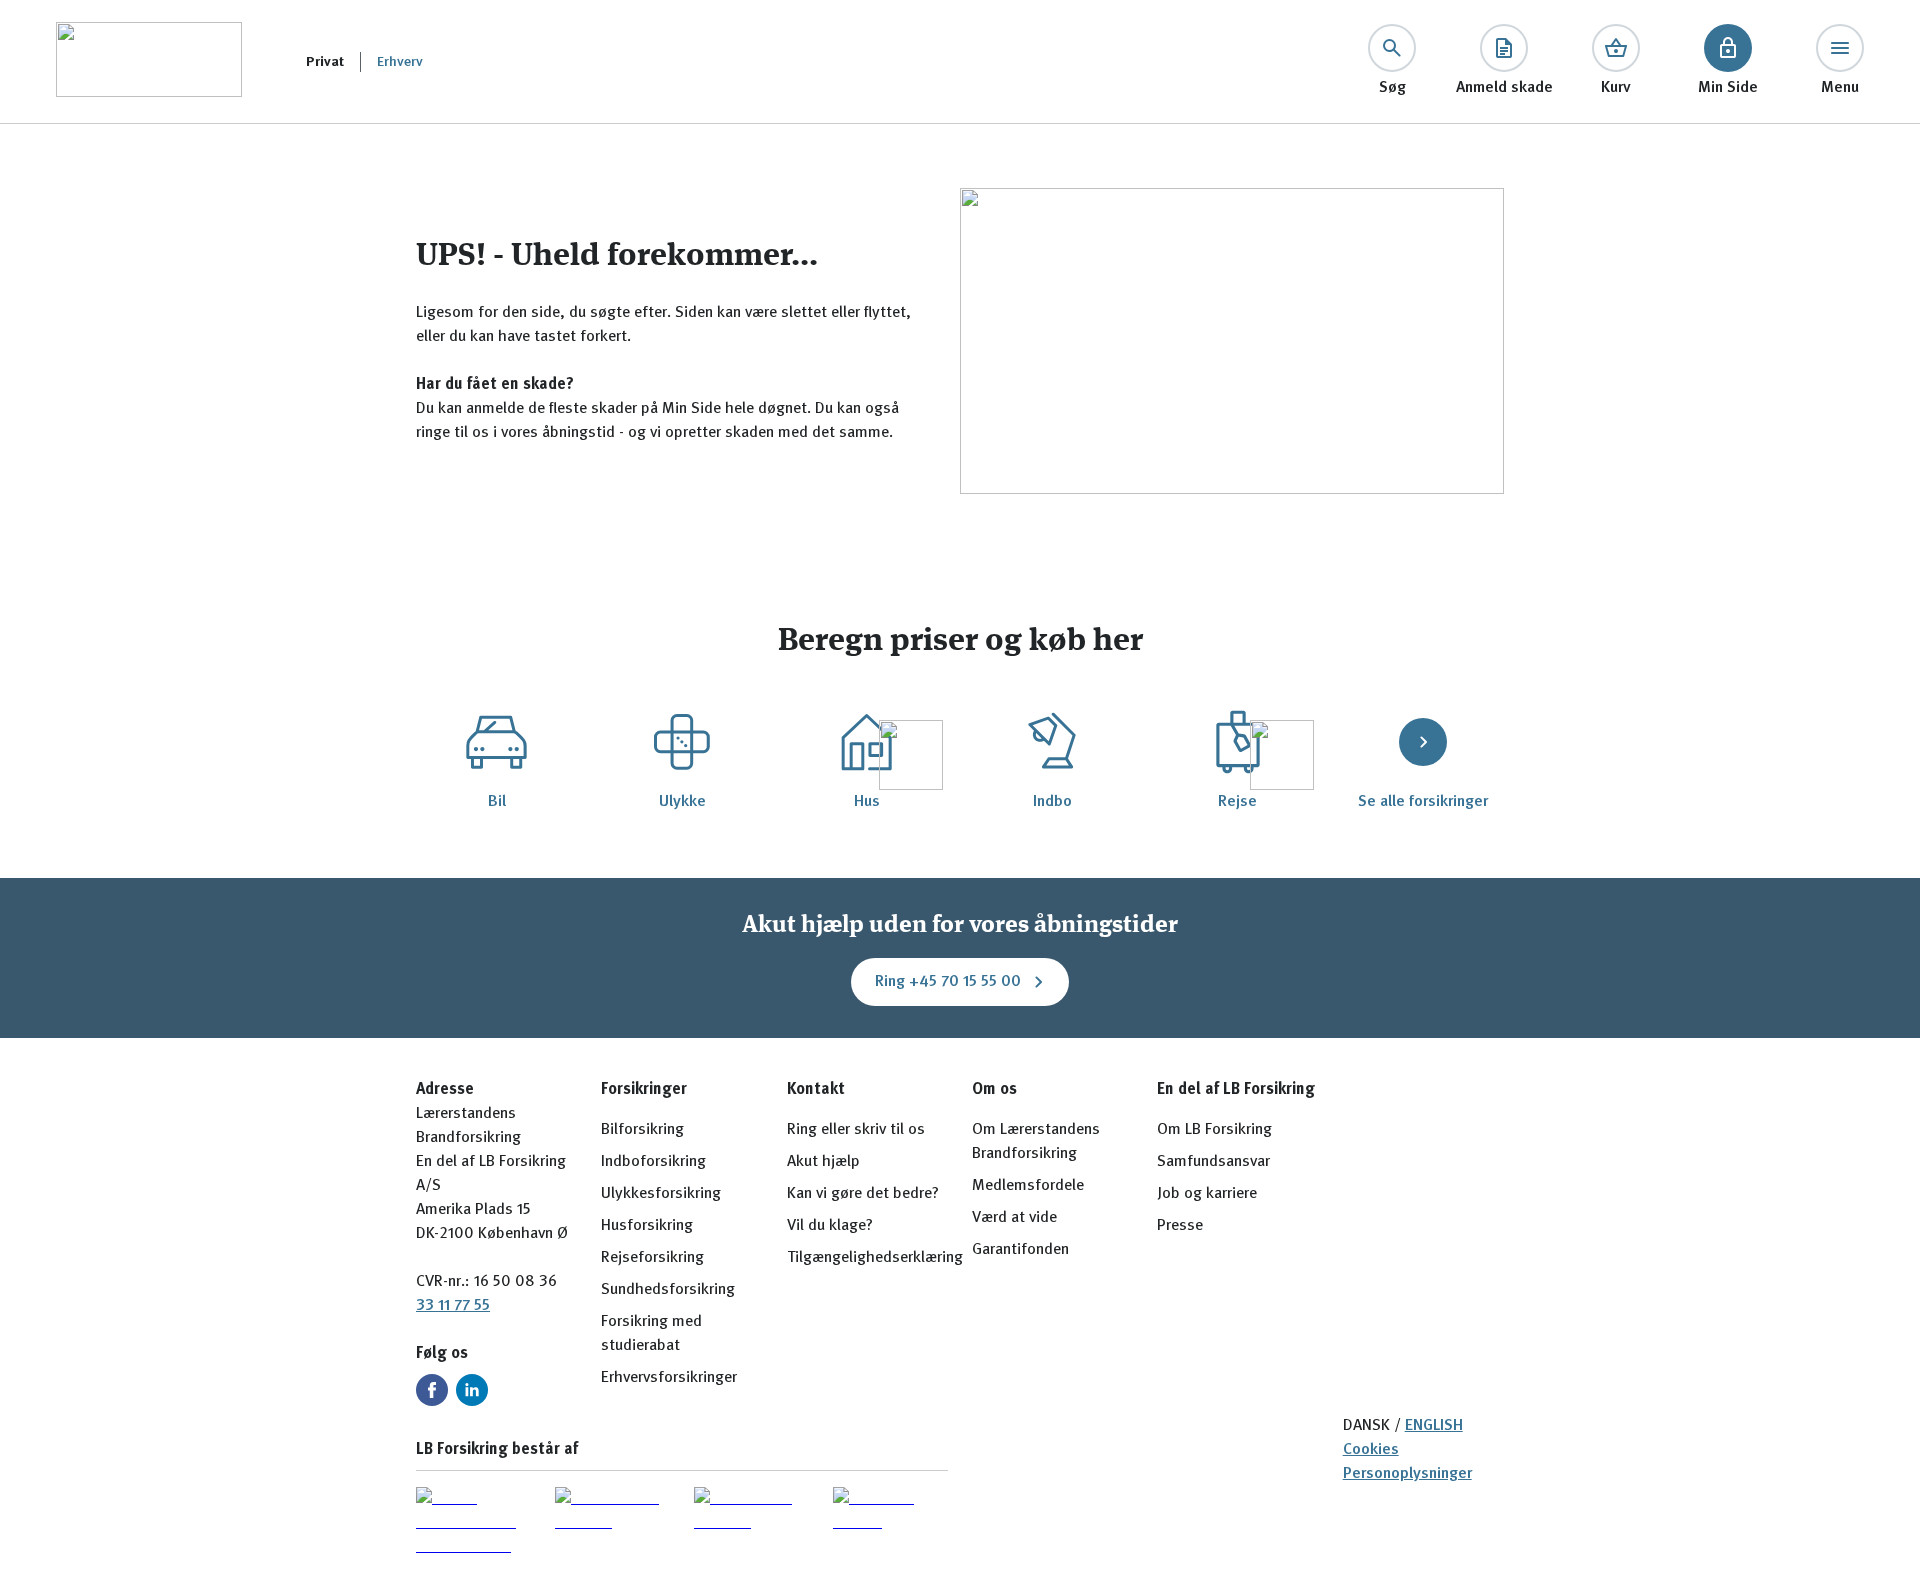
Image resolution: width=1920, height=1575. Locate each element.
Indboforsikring (653, 1162)
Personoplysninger (1407, 1474)
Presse (1180, 1226)
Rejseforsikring (652, 1258)
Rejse (1237, 802)
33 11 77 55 (453, 1306)
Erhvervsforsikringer (669, 1378)
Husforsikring (647, 1226)
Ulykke (682, 802)
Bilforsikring (642, 1130)
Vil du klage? (830, 1226)
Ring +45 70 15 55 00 (948, 982)
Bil (497, 802)
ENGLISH (1434, 1426)
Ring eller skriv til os (856, 1130)
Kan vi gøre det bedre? (863, 1194)
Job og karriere (1207, 1194)
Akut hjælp (823, 1162)
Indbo (1052, 802)
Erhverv (400, 62)
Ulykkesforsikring (661, 1194)
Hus (867, 802)
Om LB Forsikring (1214, 1130)
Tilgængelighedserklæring (875, 1258)
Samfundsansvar (1213, 1162)
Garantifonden (1020, 1250)
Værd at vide (1014, 1218)
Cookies (1371, 1450)
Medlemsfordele (1028, 1186)
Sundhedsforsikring (668, 1290)
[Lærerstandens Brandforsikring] (149, 61)
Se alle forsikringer (1423, 802)
